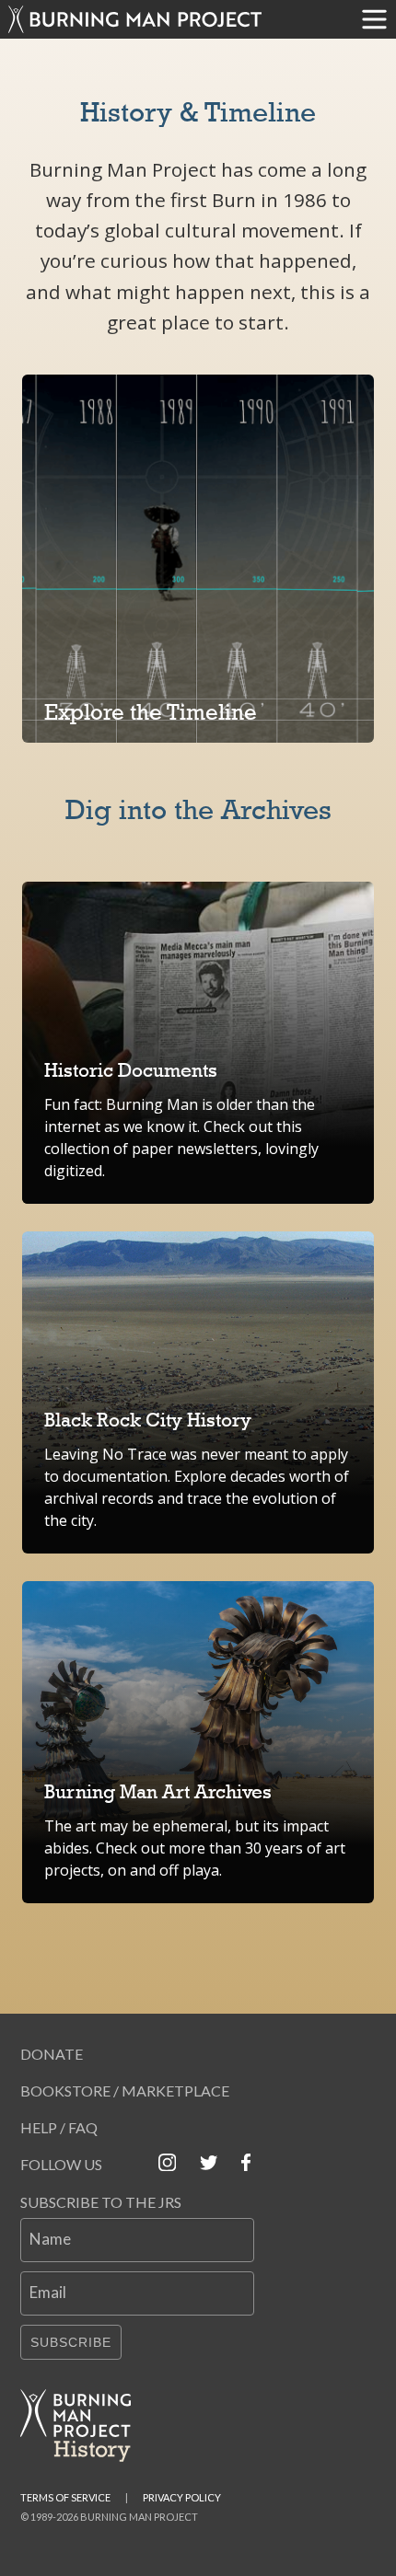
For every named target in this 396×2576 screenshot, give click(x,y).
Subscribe (71, 2342)
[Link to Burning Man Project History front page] (83, 2426)
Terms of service (65, 2497)
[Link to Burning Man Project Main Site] (177, 19)
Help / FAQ (59, 2127)
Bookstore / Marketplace (125, 2091)
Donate (52, 2054)
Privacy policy (182, 2497)
